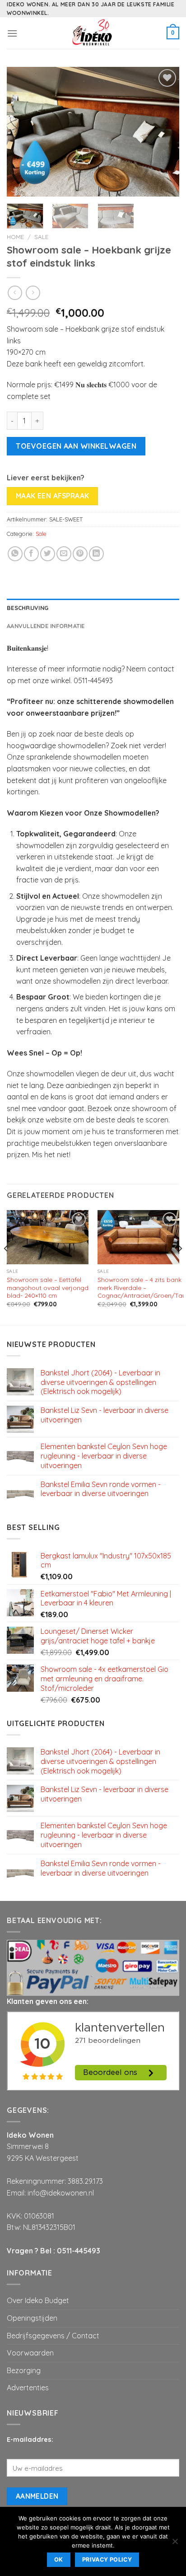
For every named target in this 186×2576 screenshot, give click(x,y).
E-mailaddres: (30, 2440)
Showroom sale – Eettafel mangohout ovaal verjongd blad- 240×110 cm (48, 1287)
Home (15, 237)
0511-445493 (79, 2251)
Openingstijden (32, 2318)
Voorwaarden (30, 2353)
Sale (41, 237)
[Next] (164, 132)
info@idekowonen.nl (61, 2193)
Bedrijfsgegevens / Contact (53, 2336)
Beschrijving (28, 608)
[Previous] (22, 132)
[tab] (93, 608)
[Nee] (175, 2544)
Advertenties (28, 2388)
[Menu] (12, 33)
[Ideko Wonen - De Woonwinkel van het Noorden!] (93, 33)
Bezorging (24, 2370)
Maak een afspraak (53, 496)
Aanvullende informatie (46, 626)
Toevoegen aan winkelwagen (76, 446)
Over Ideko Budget (38, 2300)
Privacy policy (107, 2560)
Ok (59, 2560)
